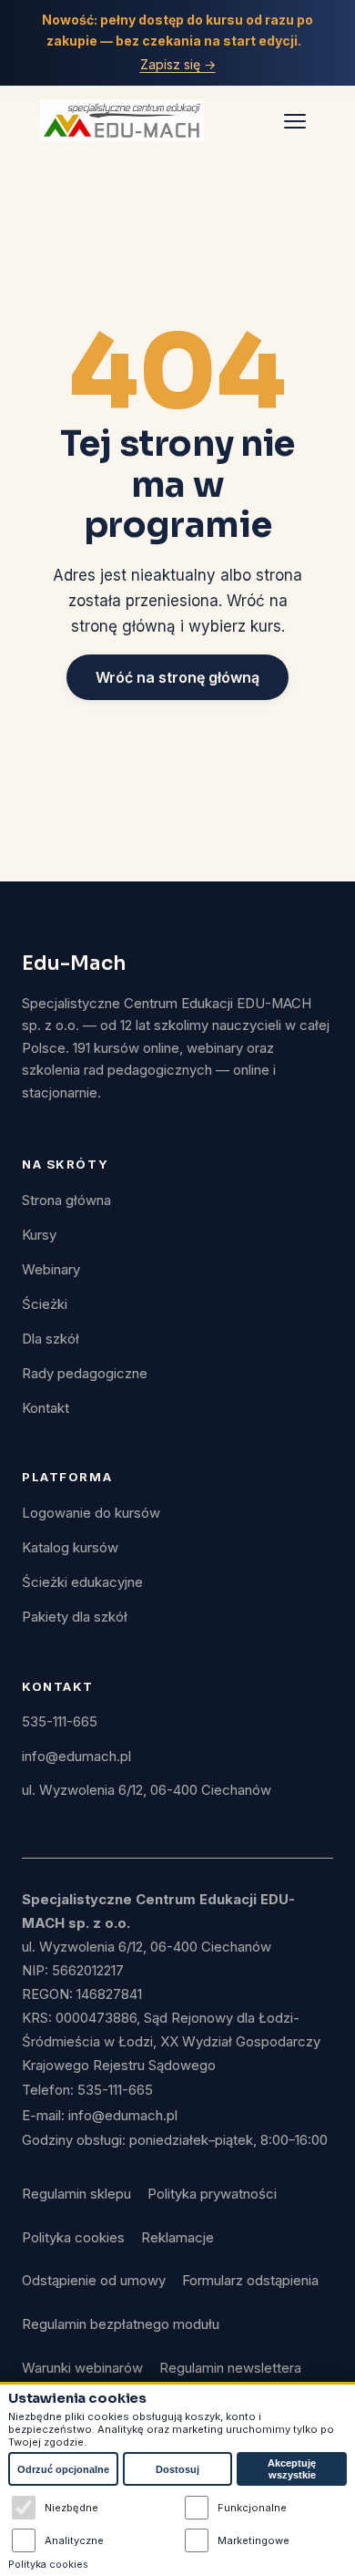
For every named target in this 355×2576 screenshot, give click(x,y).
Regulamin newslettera (230, 2368)
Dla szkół (51, 1339)
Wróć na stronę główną (177, 677)
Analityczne (74, 2540)
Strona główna (66, 1200)
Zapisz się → (178, 64)
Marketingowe (254, 2540)
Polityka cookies (73, 2238)
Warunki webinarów (82, 2368)
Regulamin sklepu (76, 2194)
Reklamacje (177, 2238)
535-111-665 (60, 1722)
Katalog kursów (70, 1548)
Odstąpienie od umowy (94, 2281)
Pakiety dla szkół (75, 1617)
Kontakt (46, 1408)
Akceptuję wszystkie (292, 2469)
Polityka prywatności (212, 2194)
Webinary (51, 1270)
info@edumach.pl (76, 1757)
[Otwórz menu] (295, 120)
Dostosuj (177, 2469)
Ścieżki (45, 1304)
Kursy (39, 1235)
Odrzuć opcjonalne (63, 2469)
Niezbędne (71, 2508)
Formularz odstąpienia (250, 2281)
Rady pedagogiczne (85, 1374)
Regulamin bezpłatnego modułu (121, 2324)
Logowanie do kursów (91, 1513)
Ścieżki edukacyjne (82, 1582)
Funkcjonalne (252, 2508)
